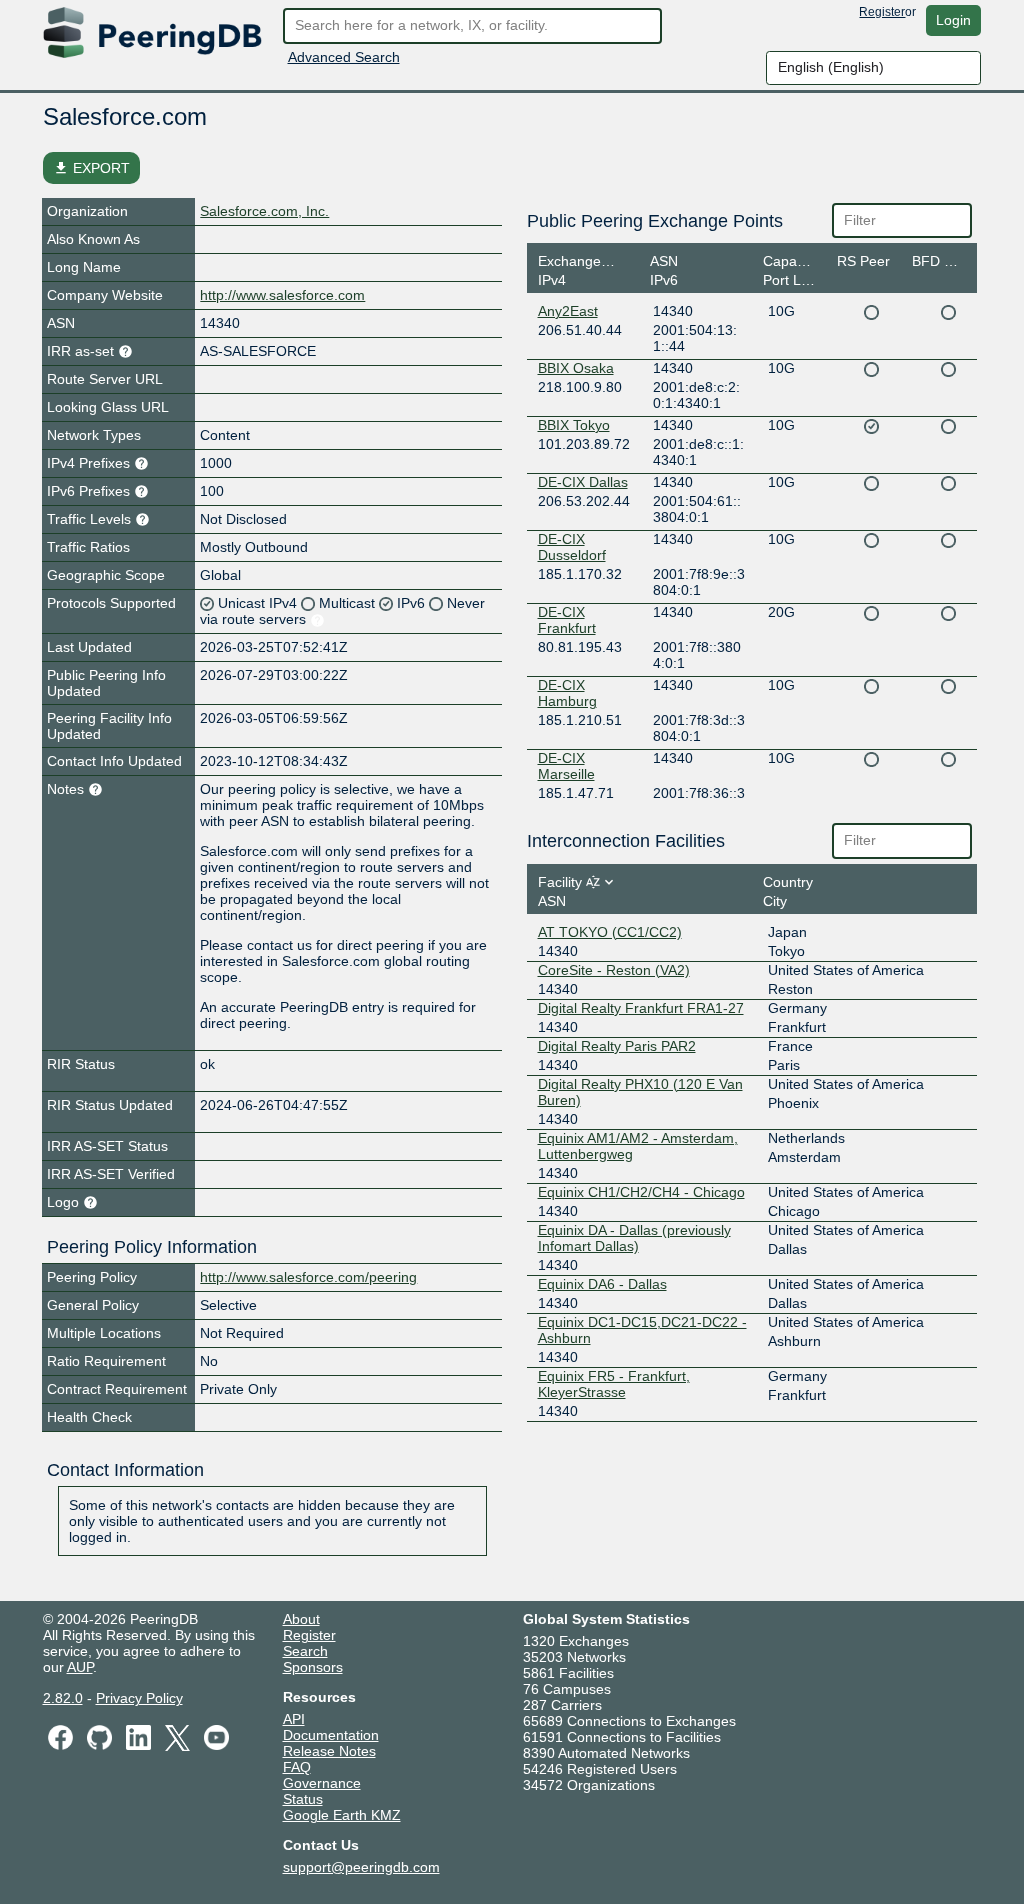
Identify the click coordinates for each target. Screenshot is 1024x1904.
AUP (80, 1667)
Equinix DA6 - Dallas (602, 1284)
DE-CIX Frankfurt (567, 620)
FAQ (297, 1767)
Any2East (568, 311)
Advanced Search (344, 57)
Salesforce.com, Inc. (264, 211)
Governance (322, 1783)
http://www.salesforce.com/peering (308, 1277)
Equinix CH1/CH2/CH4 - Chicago (641, 1192)
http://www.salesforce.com (282, 295)
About (301, 1619)
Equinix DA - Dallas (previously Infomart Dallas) (634, 1238)
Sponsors (313, 1667)
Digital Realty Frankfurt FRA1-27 (641, 1008)
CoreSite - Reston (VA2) (614, 970)
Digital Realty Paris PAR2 (617, 1046)
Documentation (331, 1735)
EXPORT (91, 168)
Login (953, 20)
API (294, 1719)
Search (305, 1651)
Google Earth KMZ (342, 1815)
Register (882, 12)
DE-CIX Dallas (583, 482)
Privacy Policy (139, 1698)
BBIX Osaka (576, 368)
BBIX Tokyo (574, 425)
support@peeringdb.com (361, 1867)
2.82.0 (63, 1698)
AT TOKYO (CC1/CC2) (610, 932)
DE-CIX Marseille (566, 766)
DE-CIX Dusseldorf (572, 547)
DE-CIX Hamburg (567, 693)
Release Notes (329, 1751)
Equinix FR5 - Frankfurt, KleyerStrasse (614, 1384)
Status (303, 1799)
